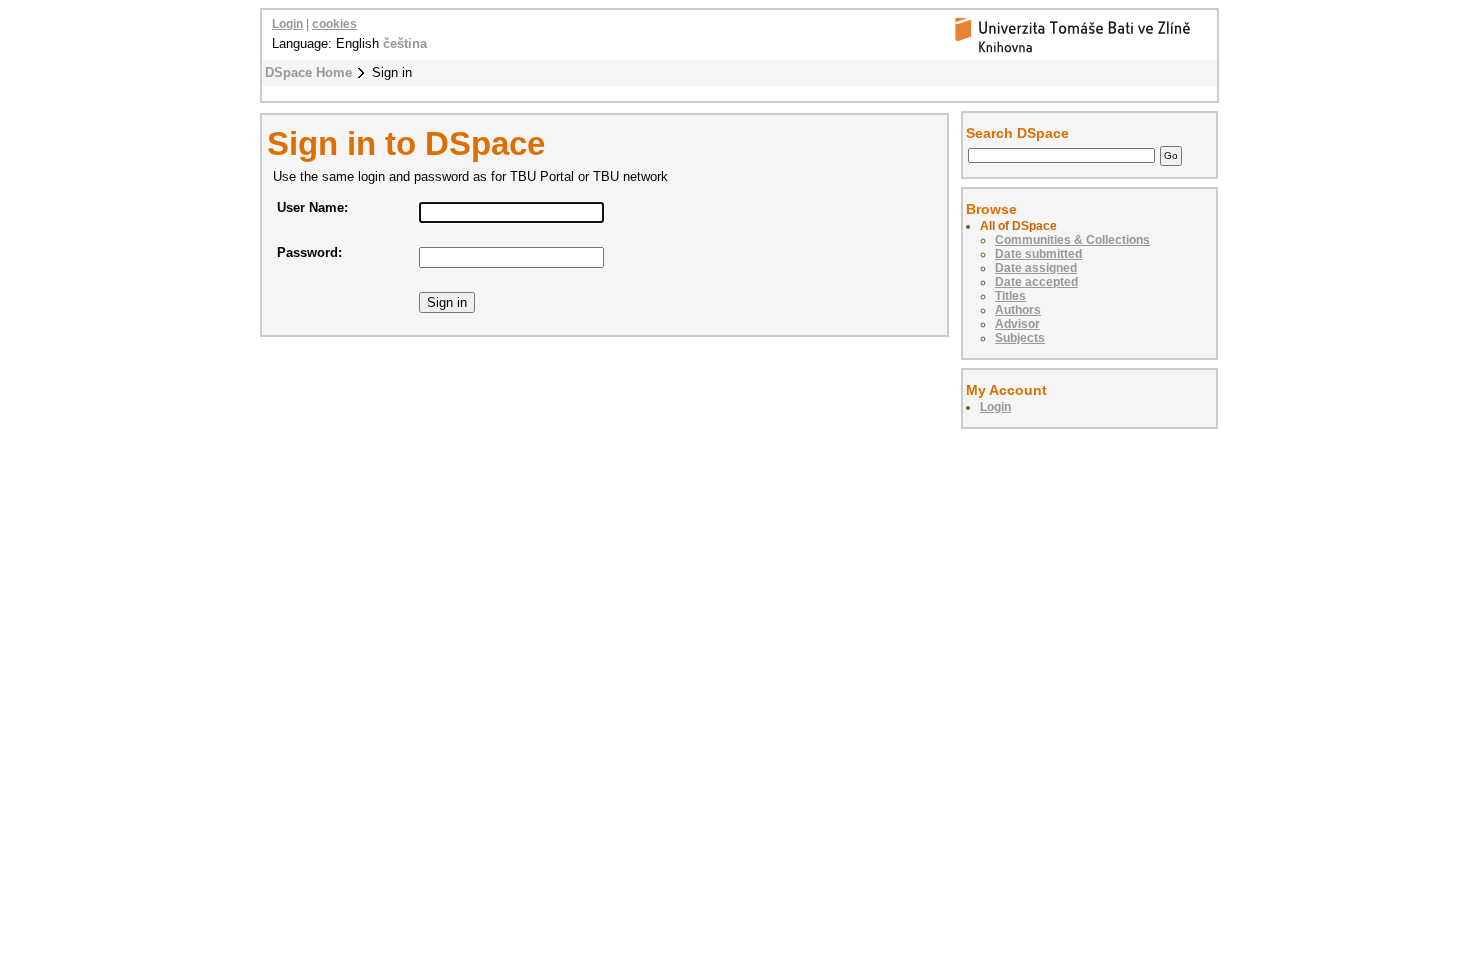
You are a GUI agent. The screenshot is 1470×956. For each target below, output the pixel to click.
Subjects (1020, 338)
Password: (309, 252)
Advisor (1017, 324)
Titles (1010, 296)
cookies (334, 24)
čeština (405, 43)
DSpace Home (308, 72)
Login (287, 24)
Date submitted (1038, 254)
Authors (1018, 310)
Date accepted (1036, 282)
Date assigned (1036, 268)
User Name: (312, 207)
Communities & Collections (1072, 240)
